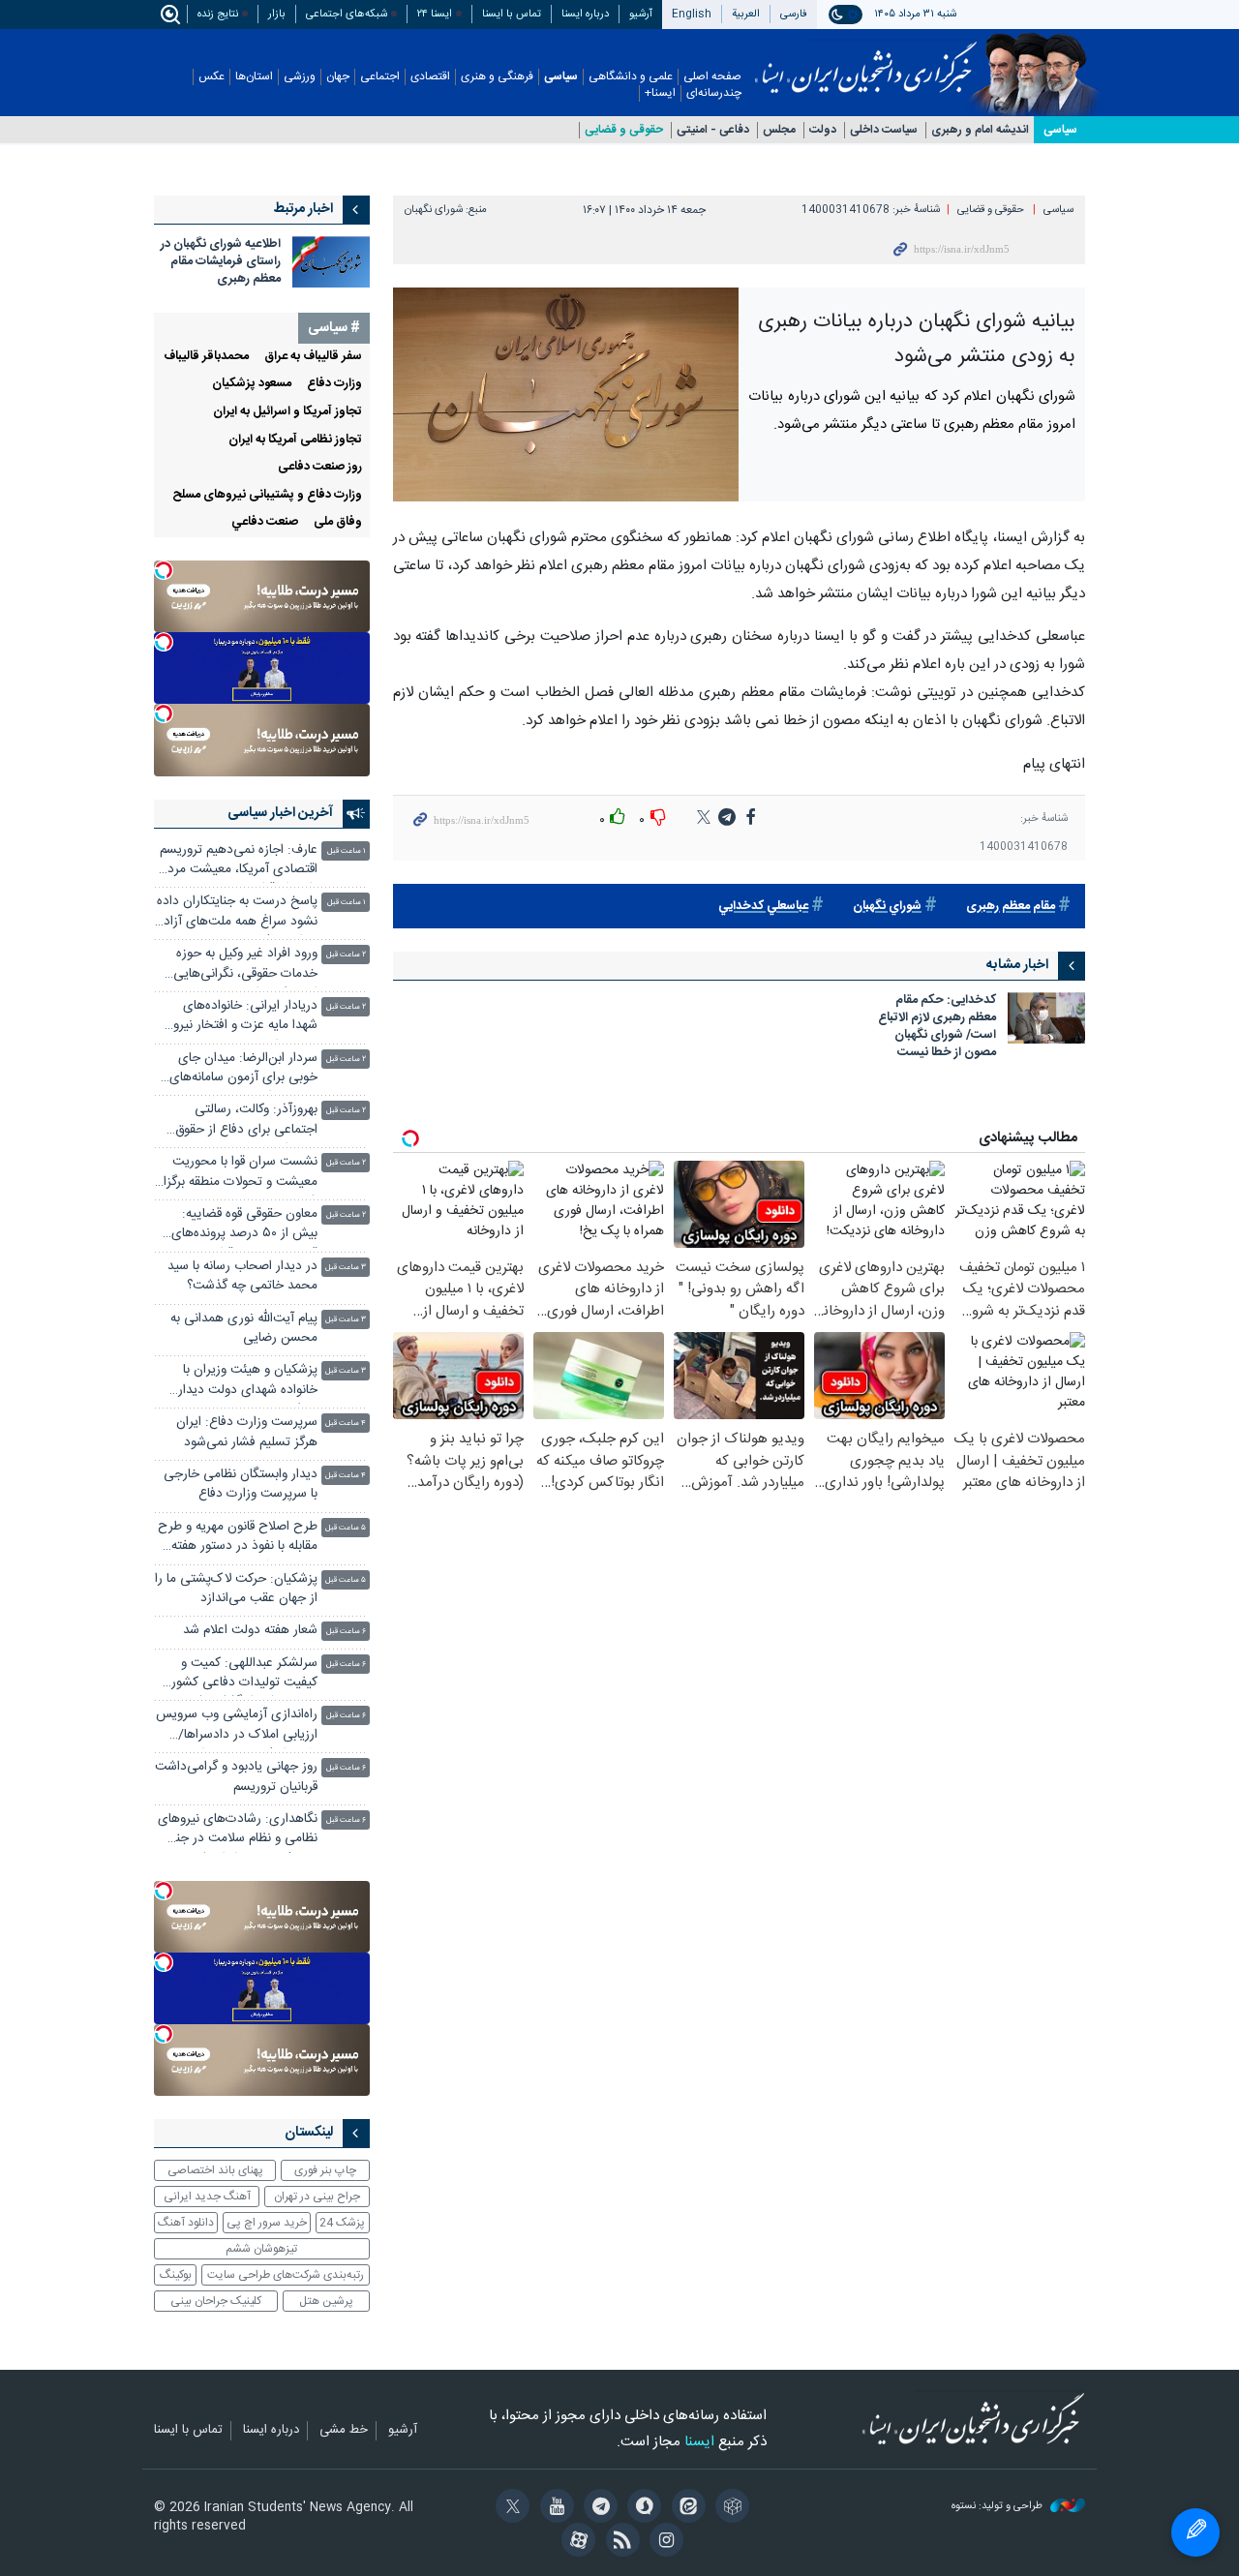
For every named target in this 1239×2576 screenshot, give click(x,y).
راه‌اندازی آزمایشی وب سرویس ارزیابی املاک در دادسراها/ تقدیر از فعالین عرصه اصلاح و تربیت (237, 1727)
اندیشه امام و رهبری (980, 130)
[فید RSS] (619, 2542)
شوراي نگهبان (887, 907)
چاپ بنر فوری (325, 2170)
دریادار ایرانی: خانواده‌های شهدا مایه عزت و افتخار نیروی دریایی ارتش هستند (240, 1018)
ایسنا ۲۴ (435, 14)
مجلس (779, 130)
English (692, 14)
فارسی (794, 14)
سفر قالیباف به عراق (313, 357)
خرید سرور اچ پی (267, 2223)
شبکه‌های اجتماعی (347, 14)
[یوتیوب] (553, 2508)
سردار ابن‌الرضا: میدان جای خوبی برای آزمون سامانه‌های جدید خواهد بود (243, 1070)
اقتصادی (430, 77)
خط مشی (344, 2431)
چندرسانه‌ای (714, 93)
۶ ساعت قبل (346, 1632)
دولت (823, 130)
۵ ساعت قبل (346, 1528)
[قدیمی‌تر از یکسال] (1046, 1018)
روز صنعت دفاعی (320, 467)
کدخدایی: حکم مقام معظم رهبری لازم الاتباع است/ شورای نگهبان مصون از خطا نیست (937, 1028)
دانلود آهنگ (186, 2223)
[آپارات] (575, 2542)
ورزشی (300, 77)
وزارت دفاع (334, 384)
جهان (338, 77)
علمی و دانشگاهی (631, 77)
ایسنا (866, 61)
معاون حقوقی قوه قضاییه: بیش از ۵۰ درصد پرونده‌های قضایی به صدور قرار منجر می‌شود (244, 1226)
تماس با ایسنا (512, 14)
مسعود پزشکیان (252, 384)
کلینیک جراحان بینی (216, 2301)
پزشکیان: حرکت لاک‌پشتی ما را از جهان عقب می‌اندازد (236, 1589)
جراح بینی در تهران (317, 2197)
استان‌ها (254, 77)
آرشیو (641, 14)
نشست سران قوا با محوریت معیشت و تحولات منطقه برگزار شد (238, 1174)
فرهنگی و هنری (497, 77)
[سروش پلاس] (641, 2508)
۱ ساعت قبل (347, 851)
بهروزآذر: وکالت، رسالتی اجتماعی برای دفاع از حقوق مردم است (246, 1121)
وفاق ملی (338, 522)
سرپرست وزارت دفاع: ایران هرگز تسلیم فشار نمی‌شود (247, 1432)
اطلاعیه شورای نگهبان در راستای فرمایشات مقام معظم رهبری (221, 262)
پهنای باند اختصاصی (215, 2170)
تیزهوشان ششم (261, 2249)
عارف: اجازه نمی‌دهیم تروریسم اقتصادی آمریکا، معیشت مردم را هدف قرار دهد (239, 862)
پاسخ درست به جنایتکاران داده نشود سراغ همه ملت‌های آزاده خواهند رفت (237, 913)
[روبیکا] (729, 2508)
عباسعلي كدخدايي (763, 907)
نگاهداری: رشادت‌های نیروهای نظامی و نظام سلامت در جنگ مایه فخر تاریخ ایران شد (238, 1831)
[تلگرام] (598, 2508)
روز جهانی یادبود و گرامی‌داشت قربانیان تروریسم (236, 1777)
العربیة (746, 14)
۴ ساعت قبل (346, 1424)
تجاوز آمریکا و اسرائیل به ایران (287, 412)
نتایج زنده (218, 14)
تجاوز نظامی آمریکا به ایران (295, 440)
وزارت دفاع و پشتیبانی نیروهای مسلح (267, 495)
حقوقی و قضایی (624, 130)
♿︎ (1195, 2532)
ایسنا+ (660, 93)
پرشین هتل (326, 2301)
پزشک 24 (342, 2223)
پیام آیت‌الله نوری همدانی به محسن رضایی (244, 1329)
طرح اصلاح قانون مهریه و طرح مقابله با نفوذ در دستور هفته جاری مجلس (238, 1539)
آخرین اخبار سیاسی (280, 813)
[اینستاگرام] (664, 2542)
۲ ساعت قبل (346, 955)
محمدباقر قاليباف (206, 357)
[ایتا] (685, 2508)
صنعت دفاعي (265, 522)
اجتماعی (380, 77)
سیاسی (561, 77)
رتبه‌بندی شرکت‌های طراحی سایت (286, 2275)
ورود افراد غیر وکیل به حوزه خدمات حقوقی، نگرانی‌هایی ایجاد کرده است (245, 966)
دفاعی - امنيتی (713, 130)
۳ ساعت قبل (346, 1268)
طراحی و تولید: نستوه (998, 2507)
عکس (212, 77)
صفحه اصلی (712, 77)
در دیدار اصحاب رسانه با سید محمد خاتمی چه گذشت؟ (242, 1276)
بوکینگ (176, 2275)
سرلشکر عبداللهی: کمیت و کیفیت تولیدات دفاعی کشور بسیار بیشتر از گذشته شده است (244, 1675)
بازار (277, 14)
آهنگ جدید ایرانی (207, 2197)
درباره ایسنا (585, 14)
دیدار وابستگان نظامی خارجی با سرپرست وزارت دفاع (241, 1485)
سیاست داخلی (884, 130)
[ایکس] (510, 2508)
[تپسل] (164, 570)
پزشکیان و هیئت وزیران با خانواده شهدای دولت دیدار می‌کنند (248, 1382)
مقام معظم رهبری (1011, 907)
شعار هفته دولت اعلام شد (250, 1631)
